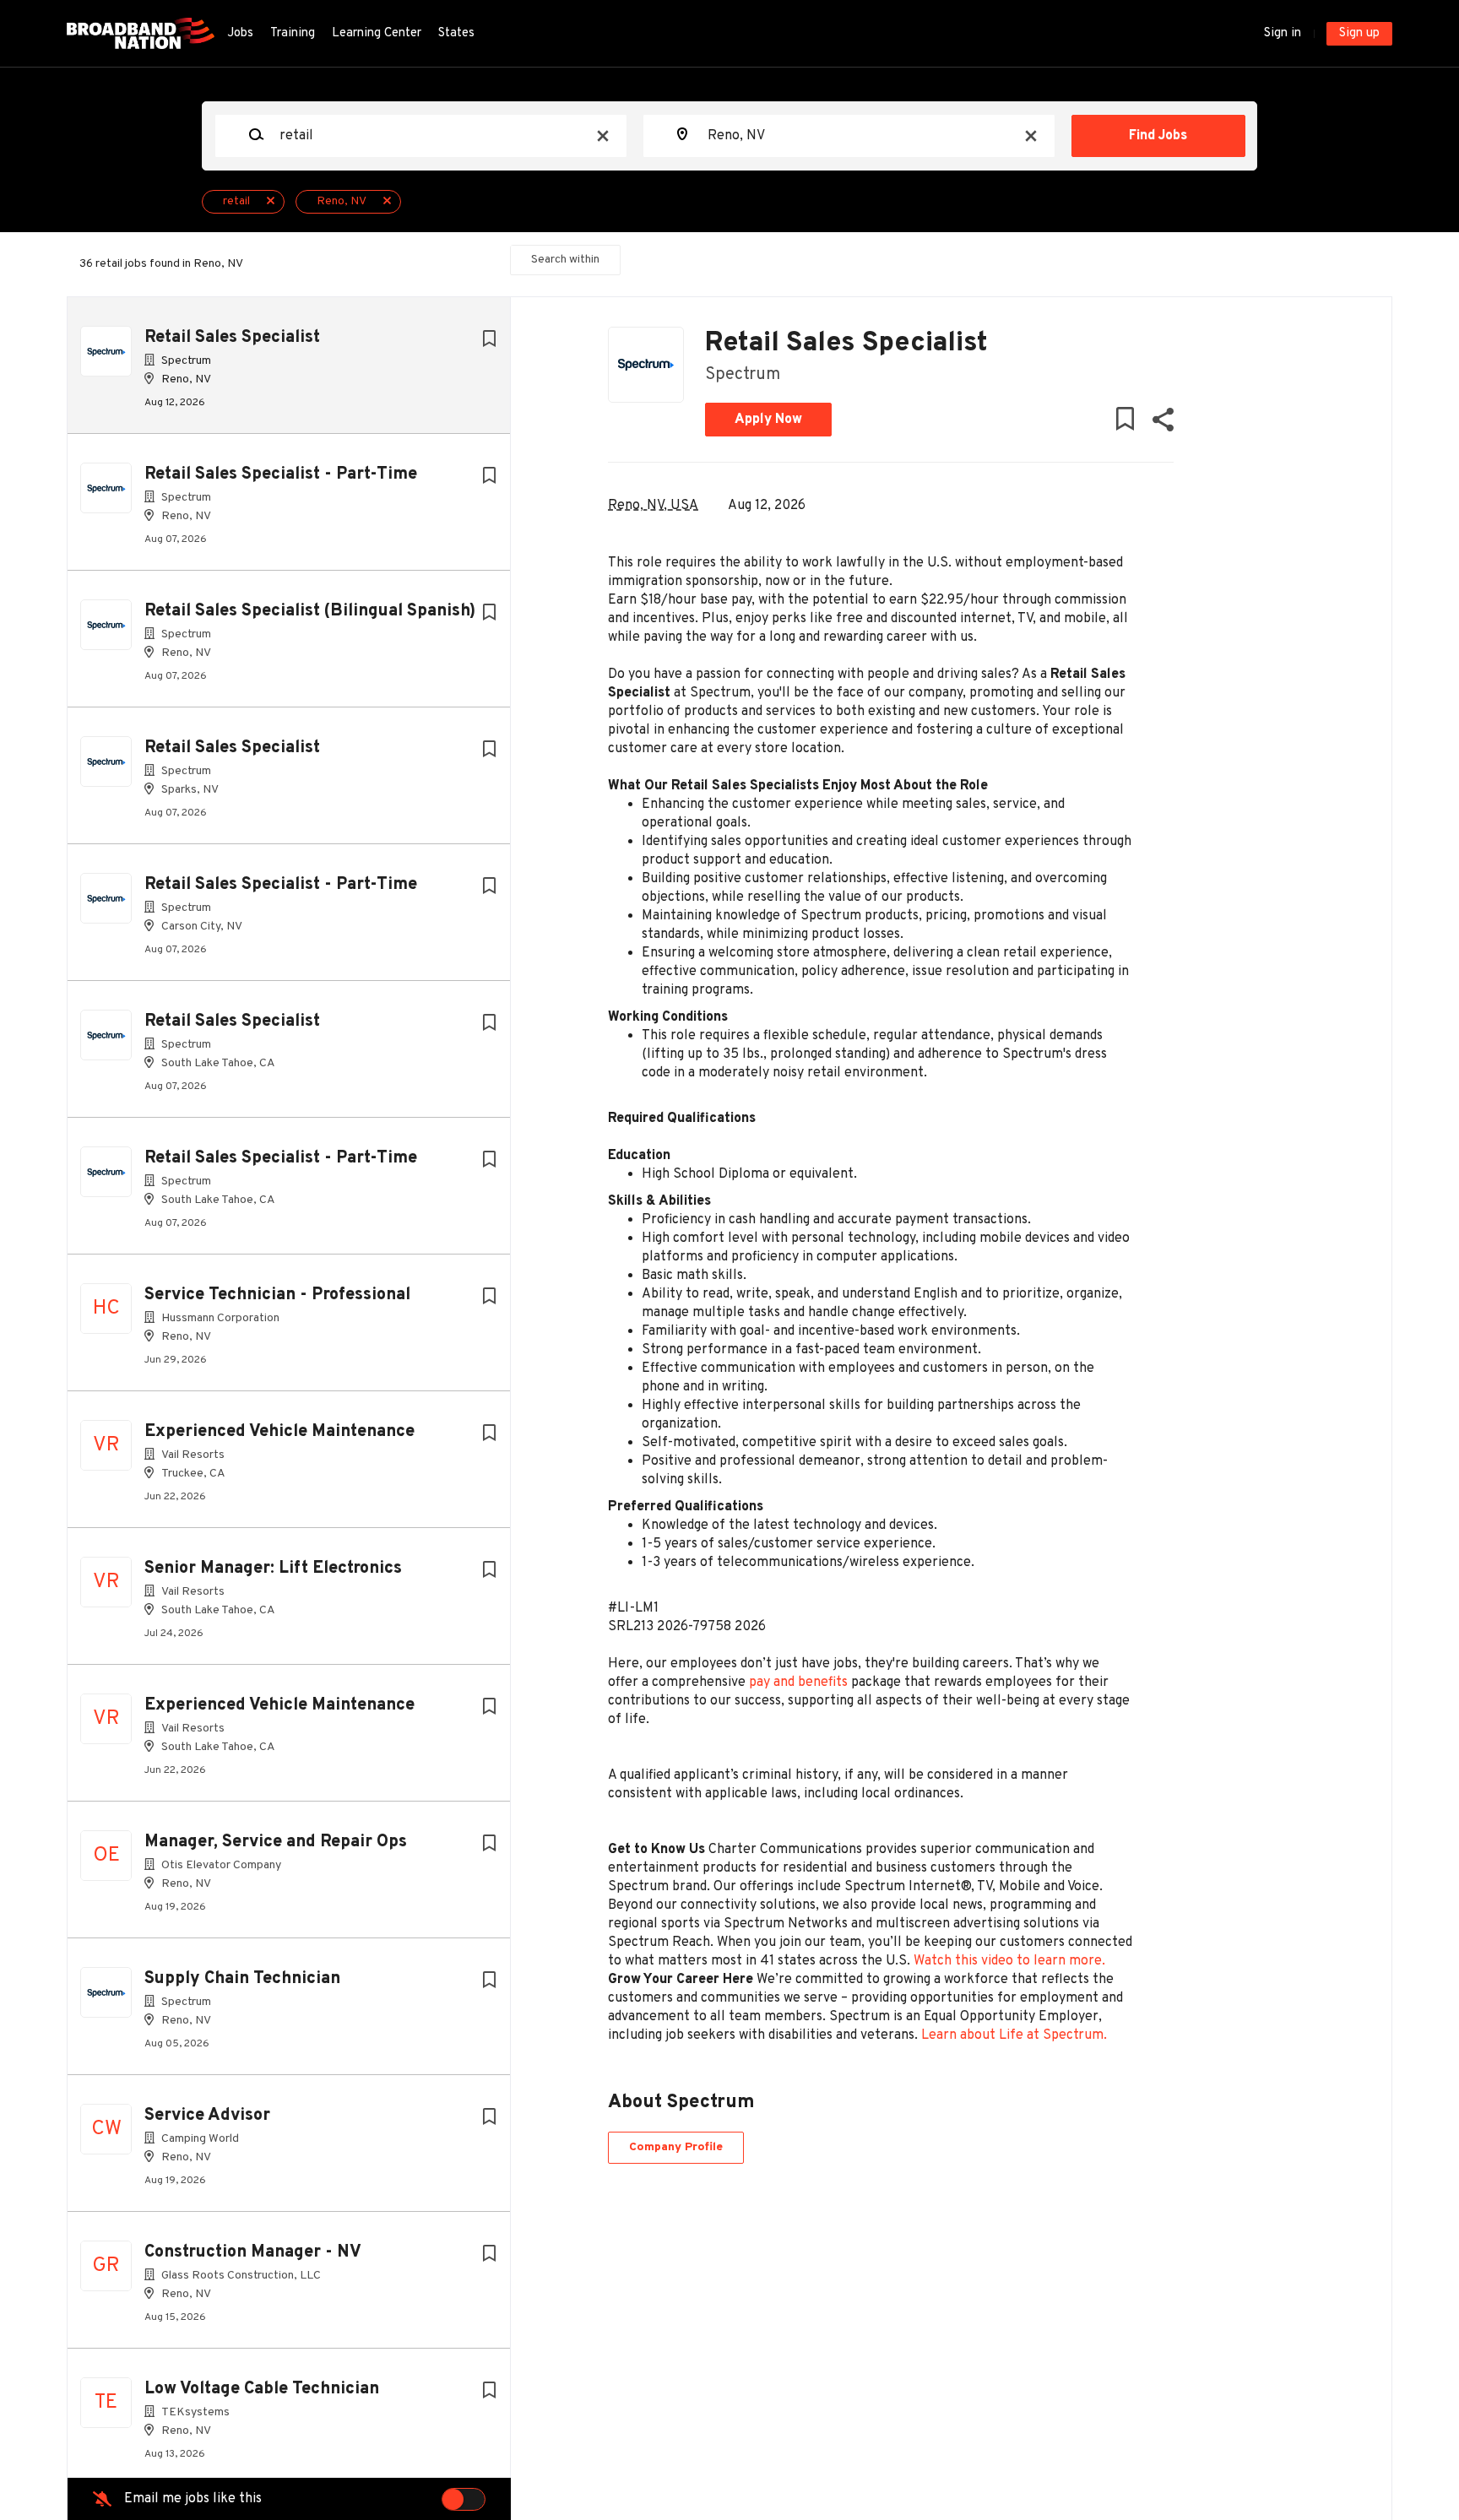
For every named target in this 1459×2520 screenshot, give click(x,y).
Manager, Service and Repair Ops (276, 1842)
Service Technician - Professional (277, 1295)
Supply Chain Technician (242, 1979)
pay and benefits (798, 1683)
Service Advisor (207, 2116)
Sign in (1283, 33)
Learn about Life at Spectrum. (1014, 2035)
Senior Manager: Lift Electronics (273, 1569)
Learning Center (377, 33)
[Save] (489, 340)
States (456, 33)
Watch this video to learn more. (1009, 1961)
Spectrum (743, 375)
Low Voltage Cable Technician (262, 2389)
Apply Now (768, 420)
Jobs (240, 33)
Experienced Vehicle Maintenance (279, 1432)
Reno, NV (342, 201)
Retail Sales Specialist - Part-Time (281, 474)
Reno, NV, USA (653, 506)
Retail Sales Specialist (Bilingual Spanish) (310, 611)
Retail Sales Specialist (232, 338)
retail (236, 201)
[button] (1162, 423)
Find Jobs (1158, 136)
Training (293, 33)
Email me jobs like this (193, 2499)
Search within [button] (565, 260)
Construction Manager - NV (253, 2252)
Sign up (1359, 33)
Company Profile (676, 2147)
